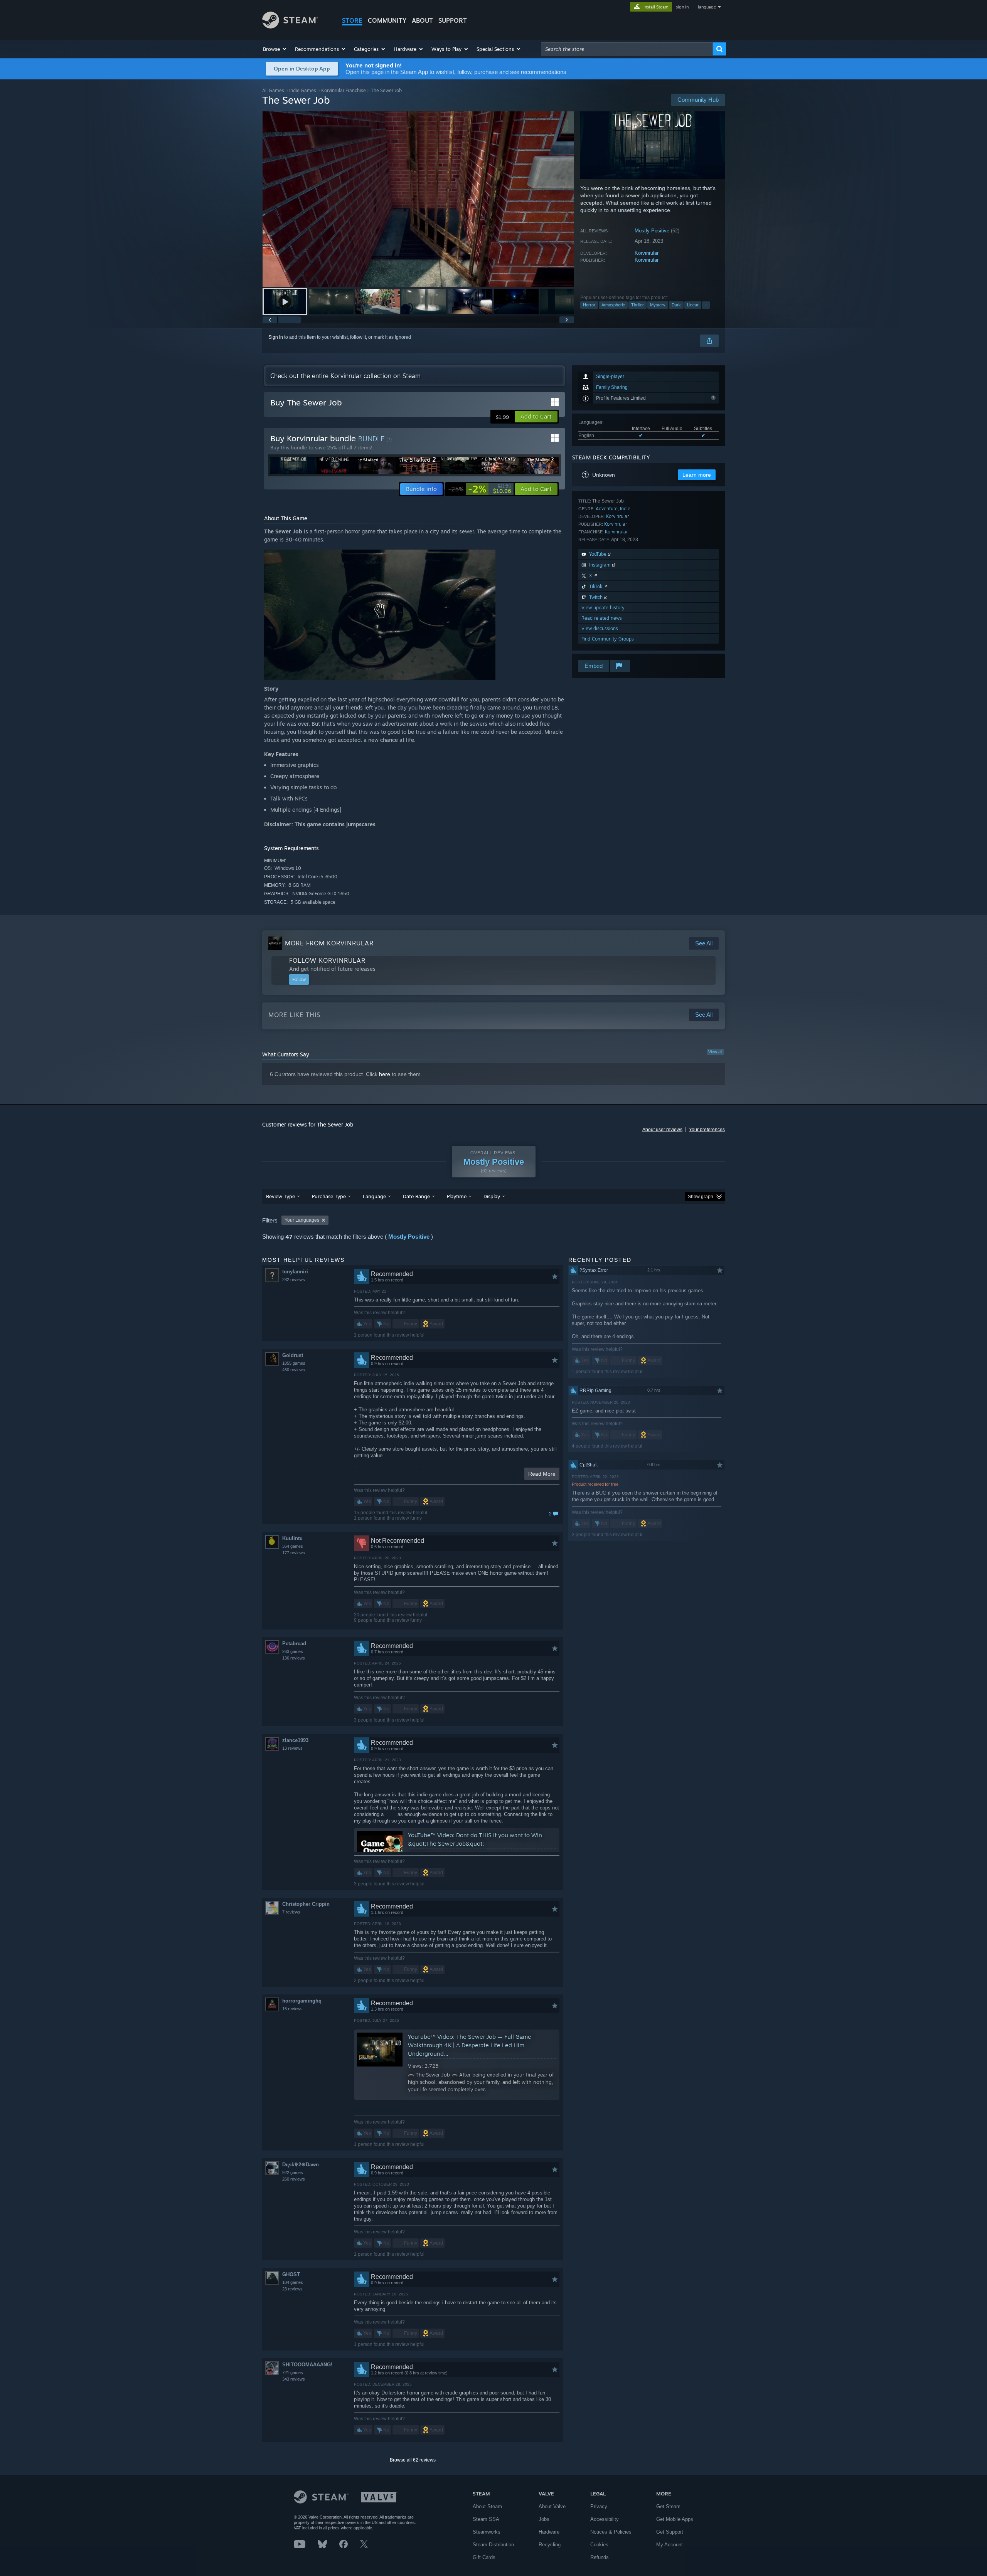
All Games (273, 90)
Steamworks (487, 2532)
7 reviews (291, 1912)
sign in (682, 7)
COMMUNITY (387, 20)
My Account (670, 2545)
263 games (293, 1651)
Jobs (544, 2519)
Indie (625, 509)
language (707, 7)
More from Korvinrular (329, 943)
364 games (293, 1546)
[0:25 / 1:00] (418, 199)
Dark (676, 305)
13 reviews (292, 1748)
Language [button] (374, 1196)
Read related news (602, 618)
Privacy (599, 2506)
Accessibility (605, 2519)
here (385, 1074)
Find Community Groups (608, 639)
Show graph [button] (701, 1197)
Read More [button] (542, 1474)
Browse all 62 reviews (413, 2460)
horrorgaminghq (302, 2001)
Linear (693, 305)
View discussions (600, 628)
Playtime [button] (457, 1196)
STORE (352, 20)
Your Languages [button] (302, 1220)
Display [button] (492, 1196)
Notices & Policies (611, 2532)
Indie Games (303, 90)
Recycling (550, 2545)
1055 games (294, 1363)
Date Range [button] (416, 1196)
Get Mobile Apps (675, 2519)
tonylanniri (295, 1272)
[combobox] (627, 49)
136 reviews (294, 1658)
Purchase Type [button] (329, 1196)
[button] (275, 49)
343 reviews (294, 2379)
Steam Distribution (493, 2545)
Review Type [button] (280, 1196)
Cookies (599, 2545)
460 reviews (294, 1370)
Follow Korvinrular (327, 960)
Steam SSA (486, 2519)
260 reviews (294, 2179)
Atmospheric (613, 305)
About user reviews (662, 1130)
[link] (480, 489)
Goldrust (293, 1355)
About (422, 20)
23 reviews (292, 2289)
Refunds (600, 2557)
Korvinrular (647, 253)
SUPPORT (453, 20)
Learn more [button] (697, 475)
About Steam (487, 2506)
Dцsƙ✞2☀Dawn (301, 2165)
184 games (293, 2282)
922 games (293, 2172)
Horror (589, 305)
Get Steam (668, 2506)
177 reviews (294, 1553)
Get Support (670, 2532)
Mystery (658, 305)
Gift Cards (484, 2557)
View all (715, 1052)
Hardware (549, 2532)
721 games (293, 2373)
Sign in (276, 337)
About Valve (552, 2506)
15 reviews (292, 2009)
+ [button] (706, 305)
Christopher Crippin (306, 1904)
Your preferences (707, 1130)
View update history (603, 608)
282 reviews (294, 1280)
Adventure (607, 509)
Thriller (638, 305)
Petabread (294, 1644)
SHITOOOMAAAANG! (307, 2365)
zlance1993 (295, 1740)
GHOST (291, 2274)
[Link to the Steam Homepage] (290, 26)
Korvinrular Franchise (344, 90)
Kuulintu (292, 1538)
